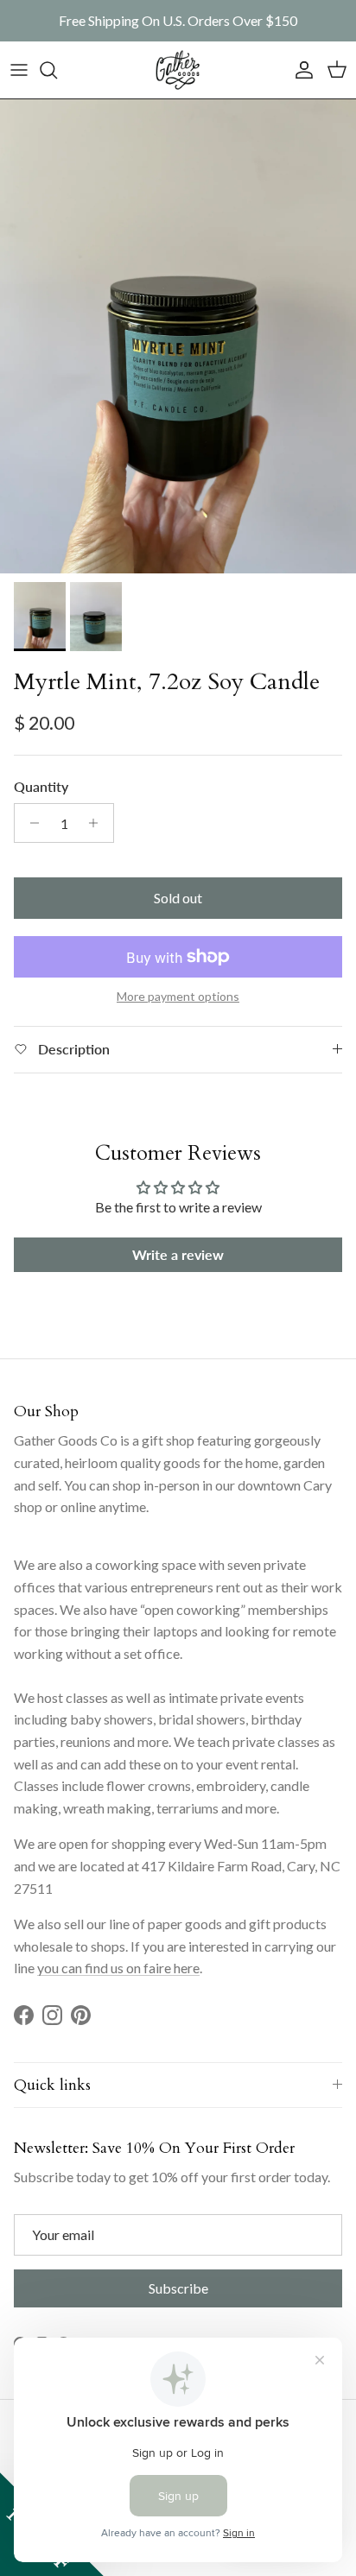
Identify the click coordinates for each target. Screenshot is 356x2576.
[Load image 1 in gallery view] (178, 336)
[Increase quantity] (98, 823)
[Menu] (19, 70)
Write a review (178, 1254)
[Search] (57, 70)
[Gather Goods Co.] (178, 70)
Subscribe (178, 2288)
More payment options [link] (178, 997)
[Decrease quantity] (30, 823)
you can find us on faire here (118, 1968)
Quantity (41, 786)
